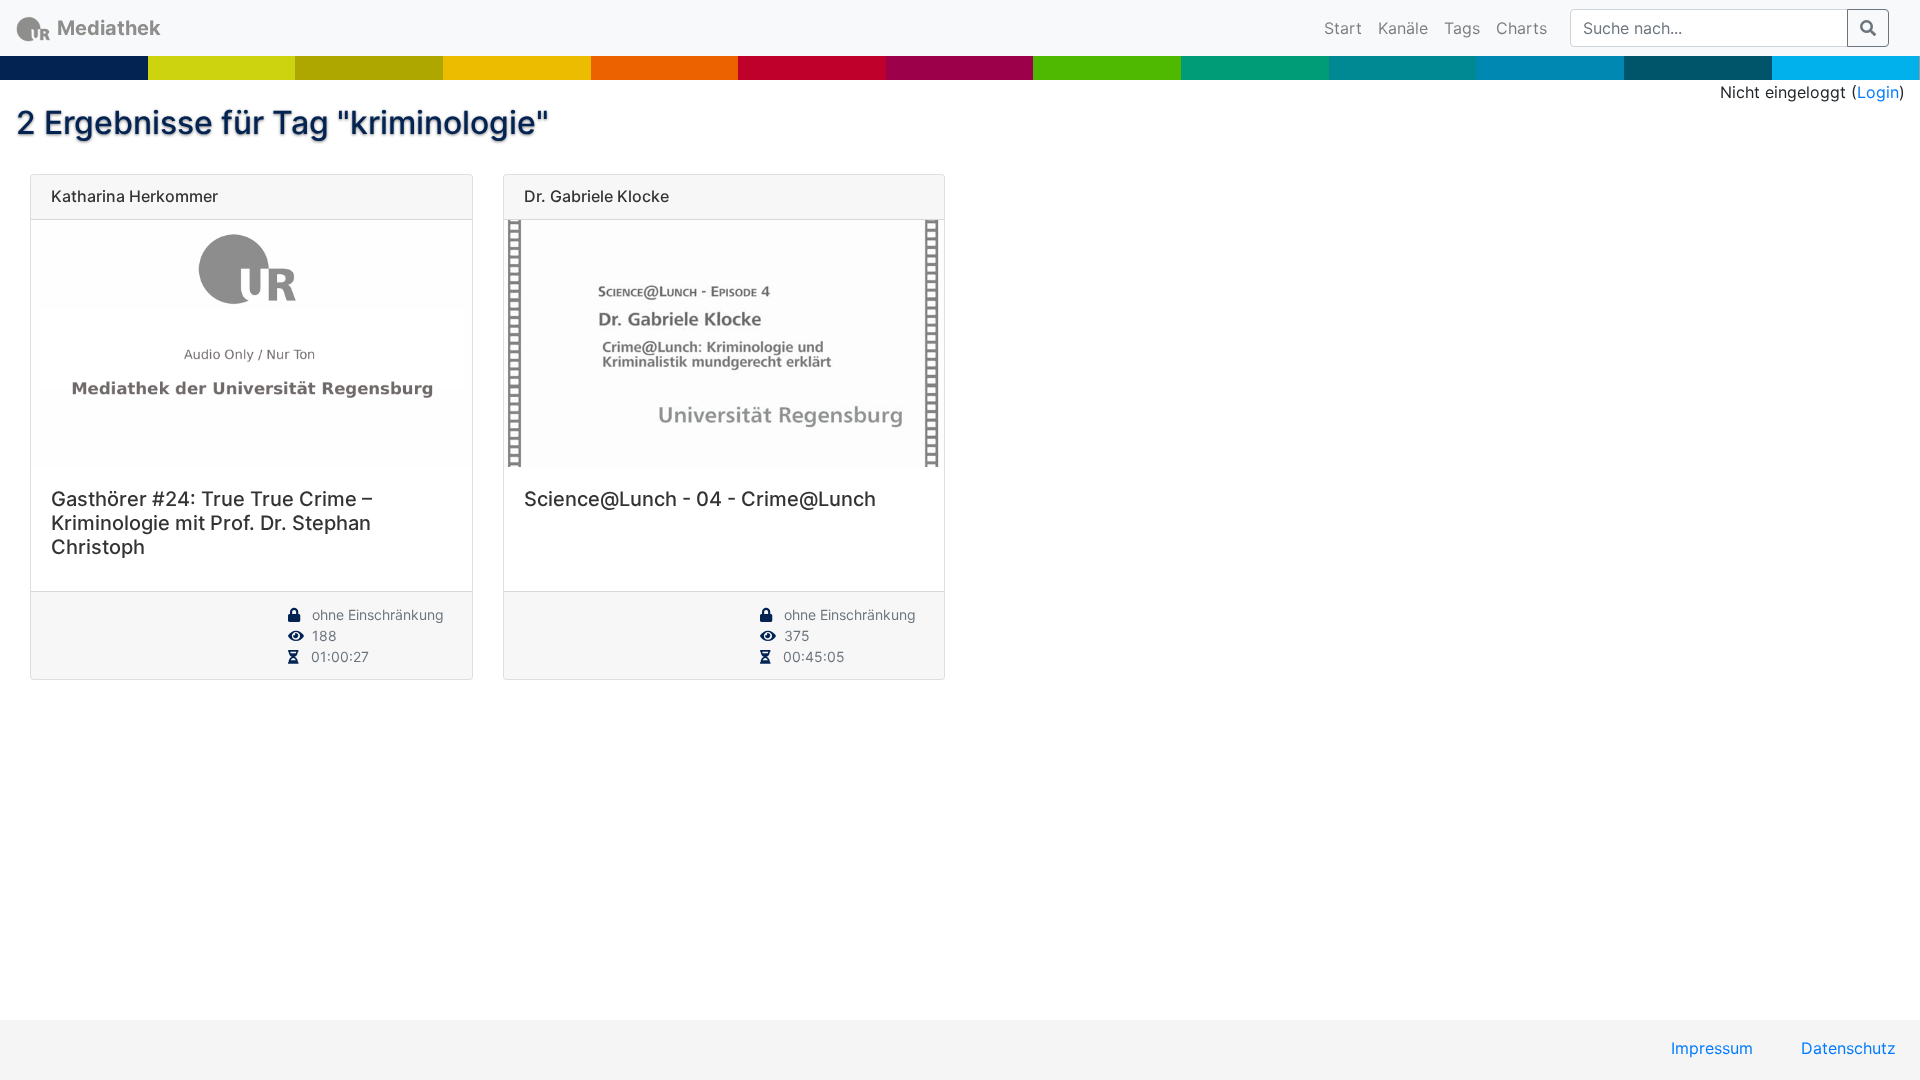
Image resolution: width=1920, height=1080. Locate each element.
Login (1878, 92)
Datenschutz (1848, 1048)
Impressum (1712, 1048)
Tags (1462, 28)
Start (1347, 27)
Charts (1521, 28)
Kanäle (1403, 28)
